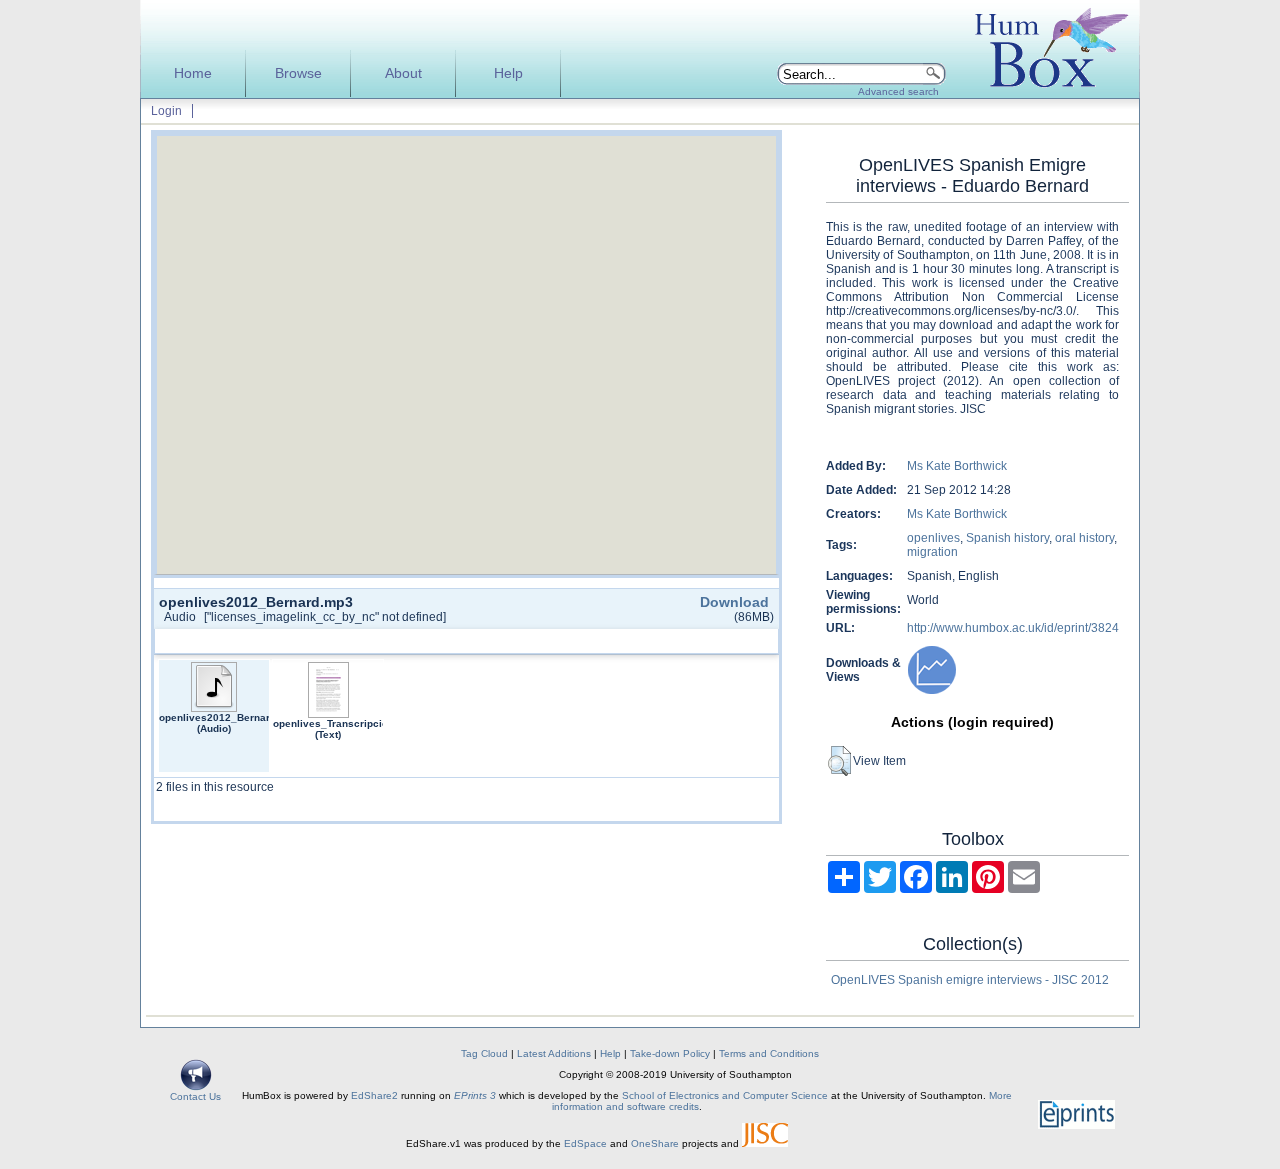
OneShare (655, 1143)
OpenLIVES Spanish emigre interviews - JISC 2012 (970, 980)
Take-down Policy (670, 1053)
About (403, 73)
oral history (1084, 538)
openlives (933, 538)
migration (932, 552)
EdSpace (585, 1143)
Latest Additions (554, 1053)
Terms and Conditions (769, 1053)
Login (166, 111)
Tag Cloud (484, 1053)
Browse (298, 73)
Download (734, 602)
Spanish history (1007, 538)
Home (193, 73)
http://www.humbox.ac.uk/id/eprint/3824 (1013, 628)
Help (508, 73)
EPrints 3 (475, 1095)
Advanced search (898, 91)
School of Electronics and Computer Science (725, 1095)
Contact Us (195, 1096)
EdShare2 (374, 1095)
